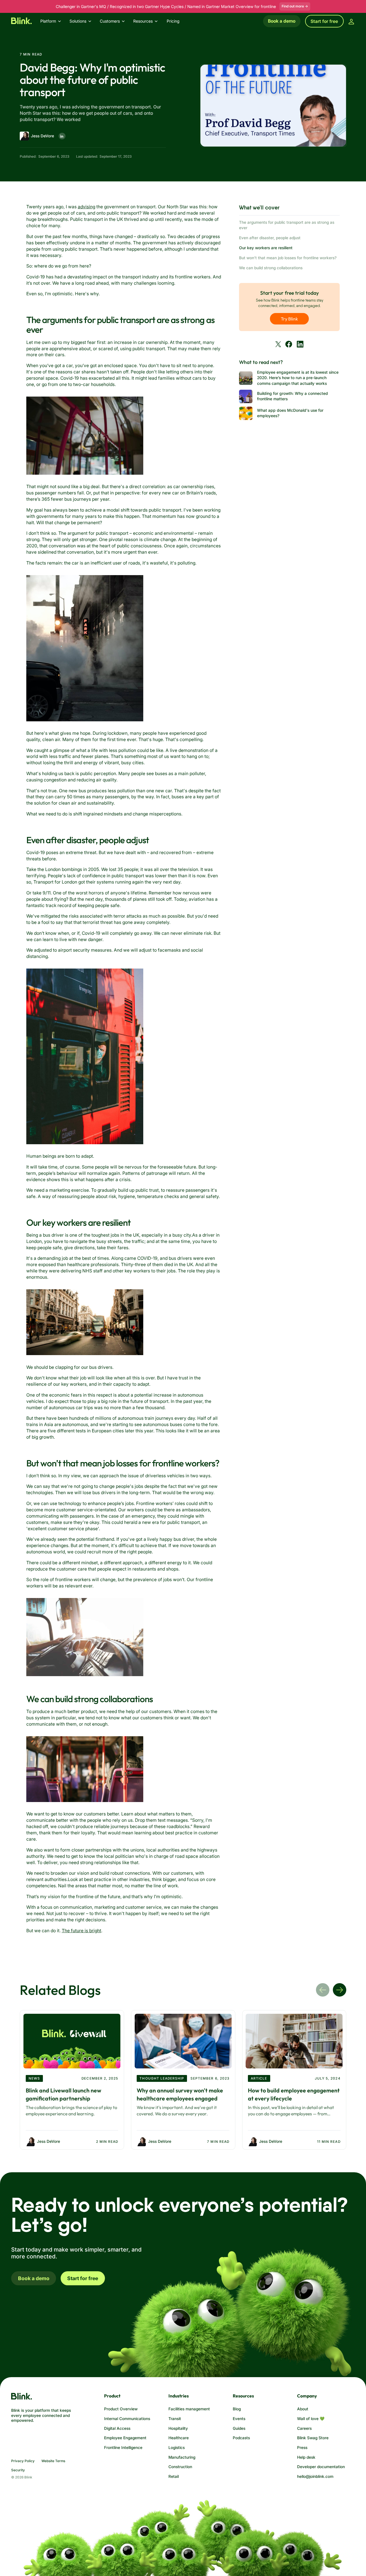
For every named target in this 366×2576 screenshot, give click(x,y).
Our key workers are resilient (266, 248)
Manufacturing (182, 2457)
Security (18, 2470)
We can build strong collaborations (271, 268)
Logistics (177, 2448)
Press (302, 2448)
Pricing (173, 21)
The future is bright (81, 1931)
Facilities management (189, 2409)
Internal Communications (127, 2419)
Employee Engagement (125, 2438)
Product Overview (121, 2409)
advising (86, 207)
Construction (180, 2467)
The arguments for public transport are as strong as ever (287, 225)
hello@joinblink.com (315, 2476)
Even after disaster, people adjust (270, 238)
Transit (175, 2419)
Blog (237, 2409)
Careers (304, 2428)
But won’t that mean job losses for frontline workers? (288, 258)
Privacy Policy (23, 2461)
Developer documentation (321, 2467)
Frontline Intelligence (123, 2448)
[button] (53, 21)
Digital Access (117, 2428)
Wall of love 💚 (311, 2419)
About (303, 2409)
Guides (239, 2428)
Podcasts (241, 2438)
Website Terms (53, 2461)
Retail (174, 2476)
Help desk (306, 2457)
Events (239, 2419)
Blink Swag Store (313, 2438)
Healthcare (179, 2438)
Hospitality (178, 2428)
